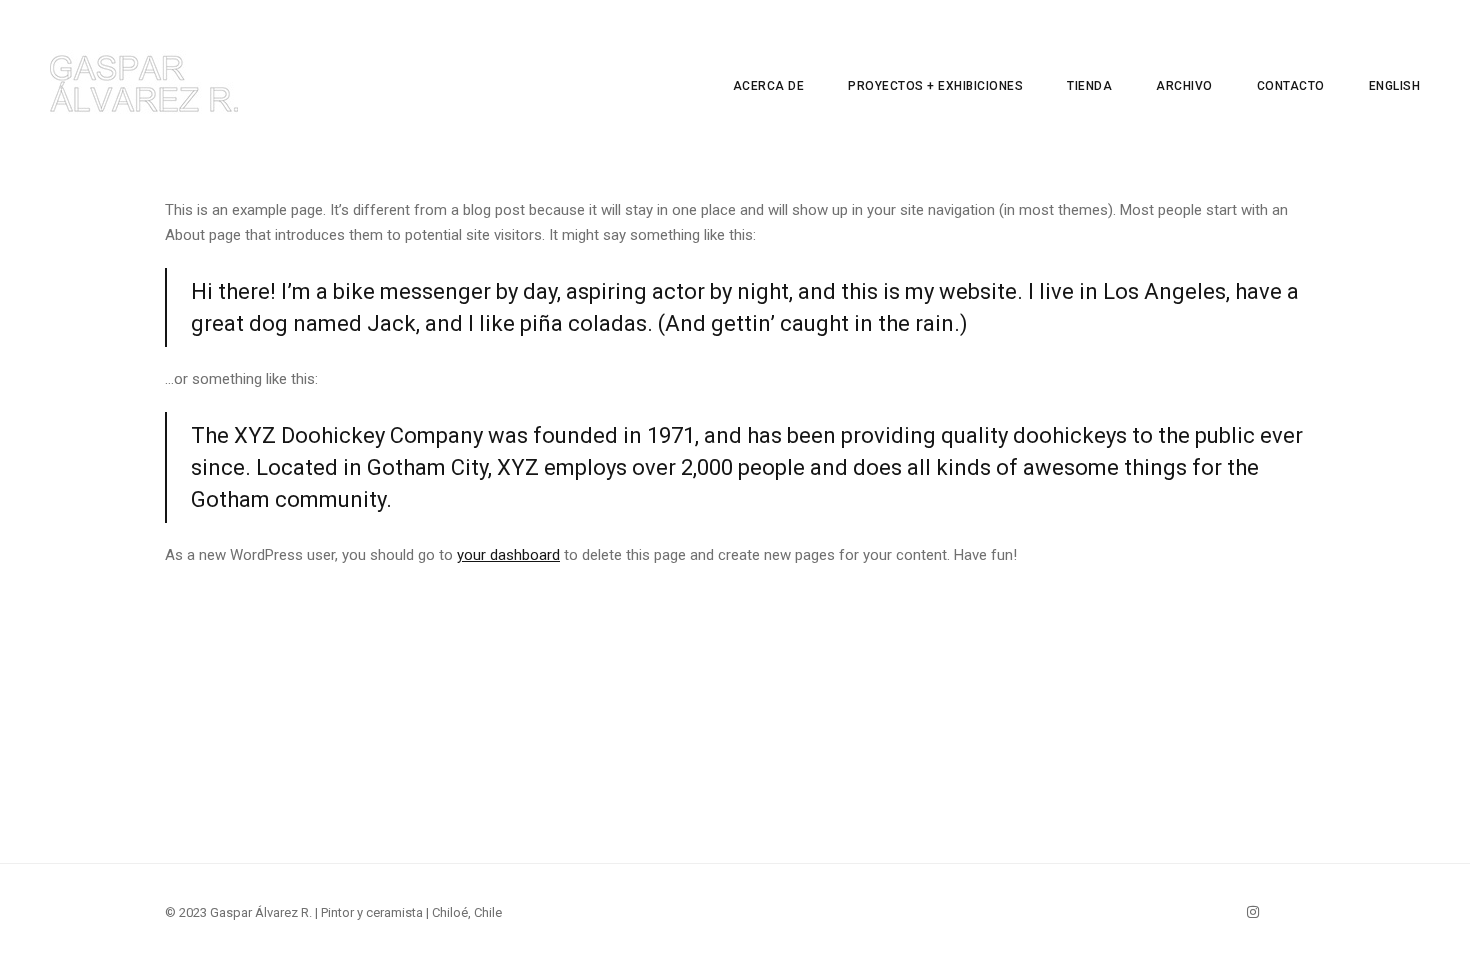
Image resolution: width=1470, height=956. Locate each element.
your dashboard (508, 555)
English (1395, 86)
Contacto (1291, 86)
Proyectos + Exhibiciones (935, 86)
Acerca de (769, 86)
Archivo (1184, 86)
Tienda (1089, 86)
